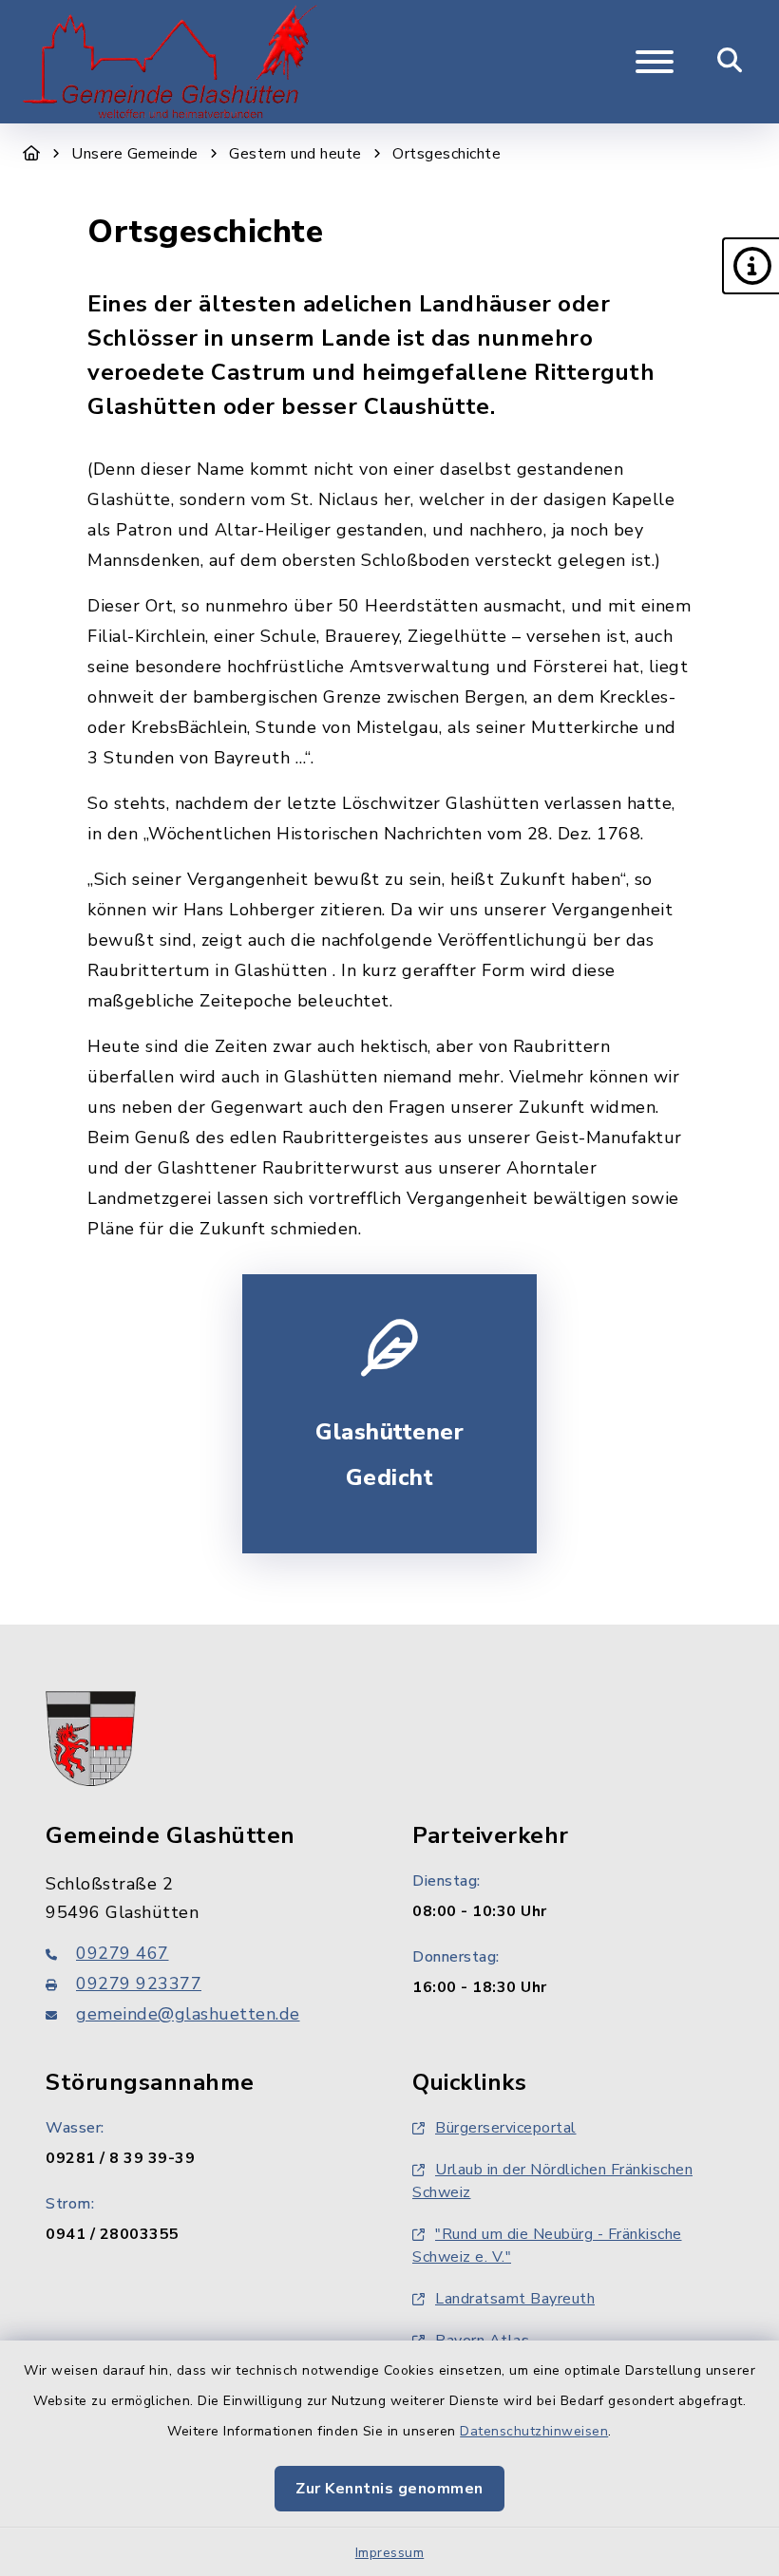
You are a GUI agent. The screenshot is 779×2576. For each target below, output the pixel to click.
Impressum (390, 2553)
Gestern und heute (295, 154)
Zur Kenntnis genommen (389, 2489)
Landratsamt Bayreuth (515, 2299)
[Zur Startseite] (32, 154)
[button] (750, 266)
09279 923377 (139, 1984)
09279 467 (123, 1953)
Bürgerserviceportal (506, 2128)
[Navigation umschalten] (655, 62)
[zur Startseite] (170, 62)
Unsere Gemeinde (135, 154)
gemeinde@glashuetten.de (188, 2014)
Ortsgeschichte (446, 154)
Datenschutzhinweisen (534, 2431)
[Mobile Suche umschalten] (730, 62)
